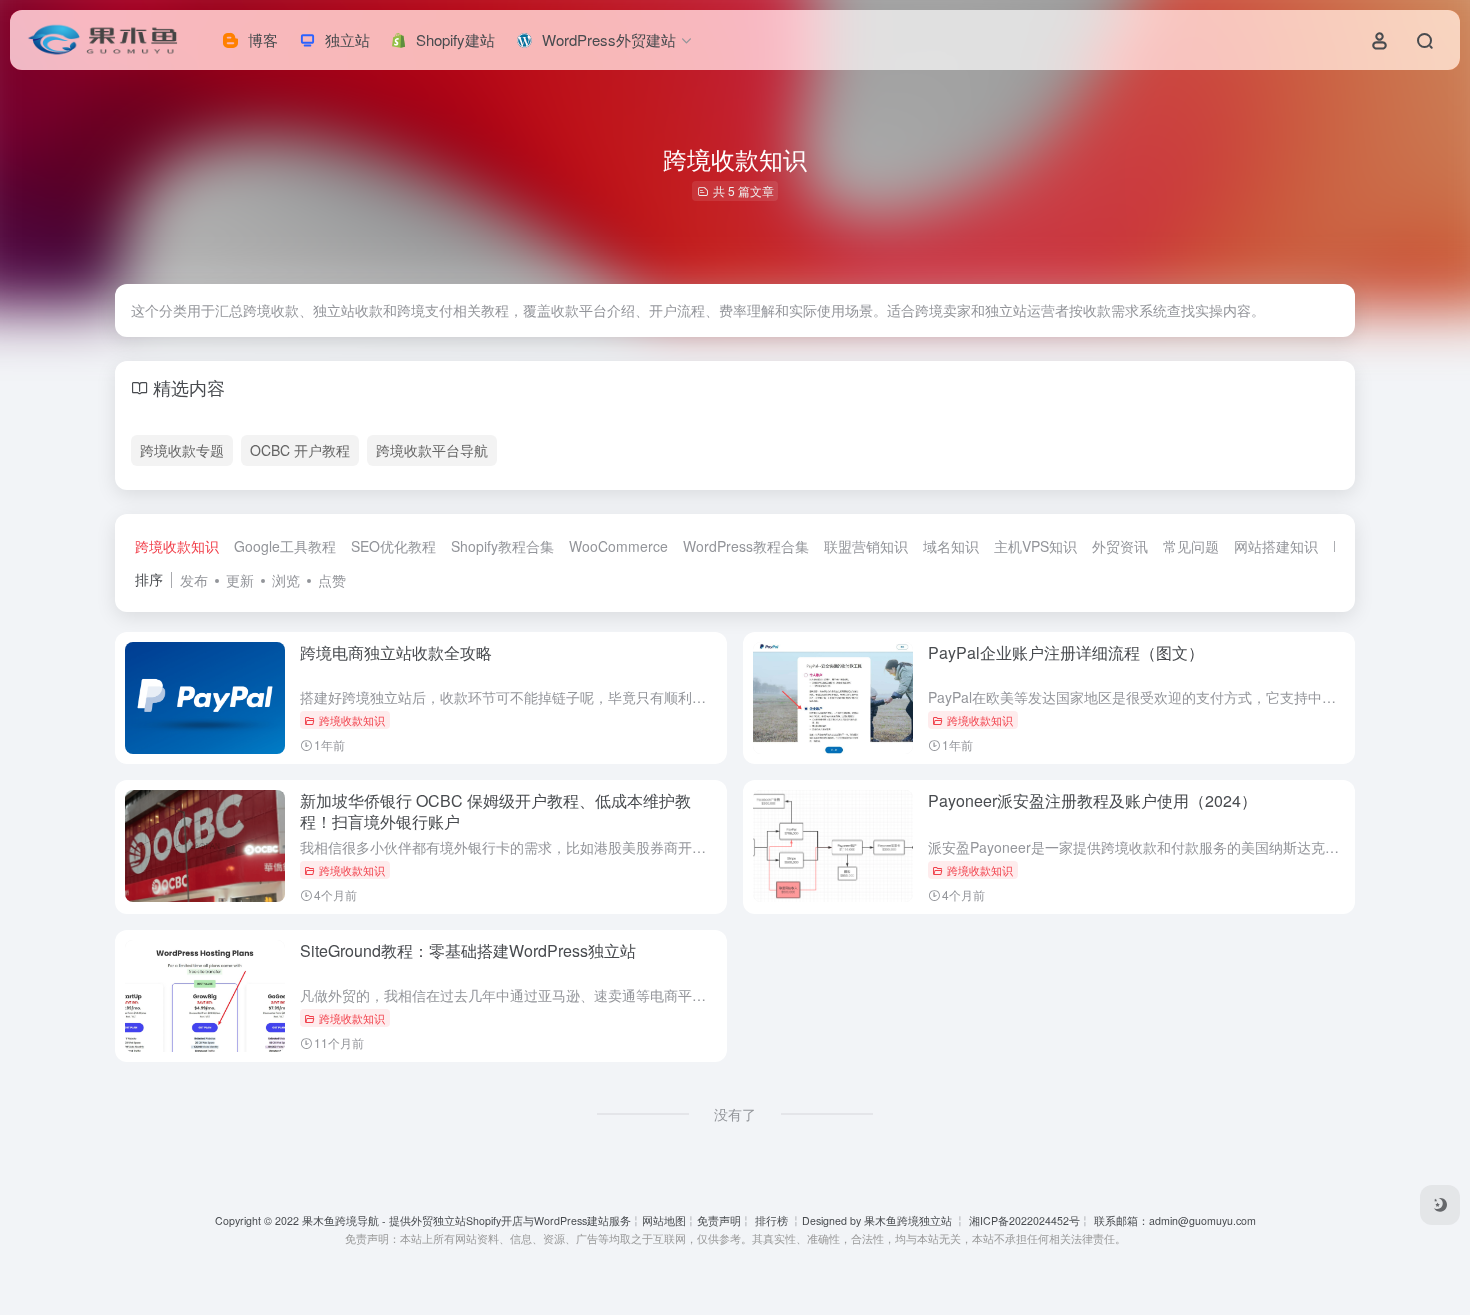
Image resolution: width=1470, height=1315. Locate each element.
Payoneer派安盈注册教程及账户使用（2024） (1092, 800)
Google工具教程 (285, 546)
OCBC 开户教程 (300, 450)
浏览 (286, 580)
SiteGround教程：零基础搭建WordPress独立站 (468, 950)
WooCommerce (618, 546)
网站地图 (664, 1220)
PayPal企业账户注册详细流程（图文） (1066, 652)
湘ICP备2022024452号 (1023, 1220)
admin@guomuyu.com (1202, 1220)
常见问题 (1191, 546)
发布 (194, 580)
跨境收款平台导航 (432, 450)
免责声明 (719, 1220)
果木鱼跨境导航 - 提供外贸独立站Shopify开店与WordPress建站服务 (466, 1220)
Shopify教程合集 (502, 546)
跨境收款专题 (182, 450)
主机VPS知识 (1035, 546)
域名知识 (951, 546)
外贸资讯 (1120, 546)
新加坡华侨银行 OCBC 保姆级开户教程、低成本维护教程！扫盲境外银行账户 (495, 811)
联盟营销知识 (866, 546)
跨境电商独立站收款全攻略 (396, 652)
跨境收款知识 (177, 546)
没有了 (735, 1114)
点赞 (332, 580)
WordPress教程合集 (746, 546)
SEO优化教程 (393, 546)
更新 (240, 580)
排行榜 (771, 1220)
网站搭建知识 (1276, 546)
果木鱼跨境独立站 (908, 1220)
